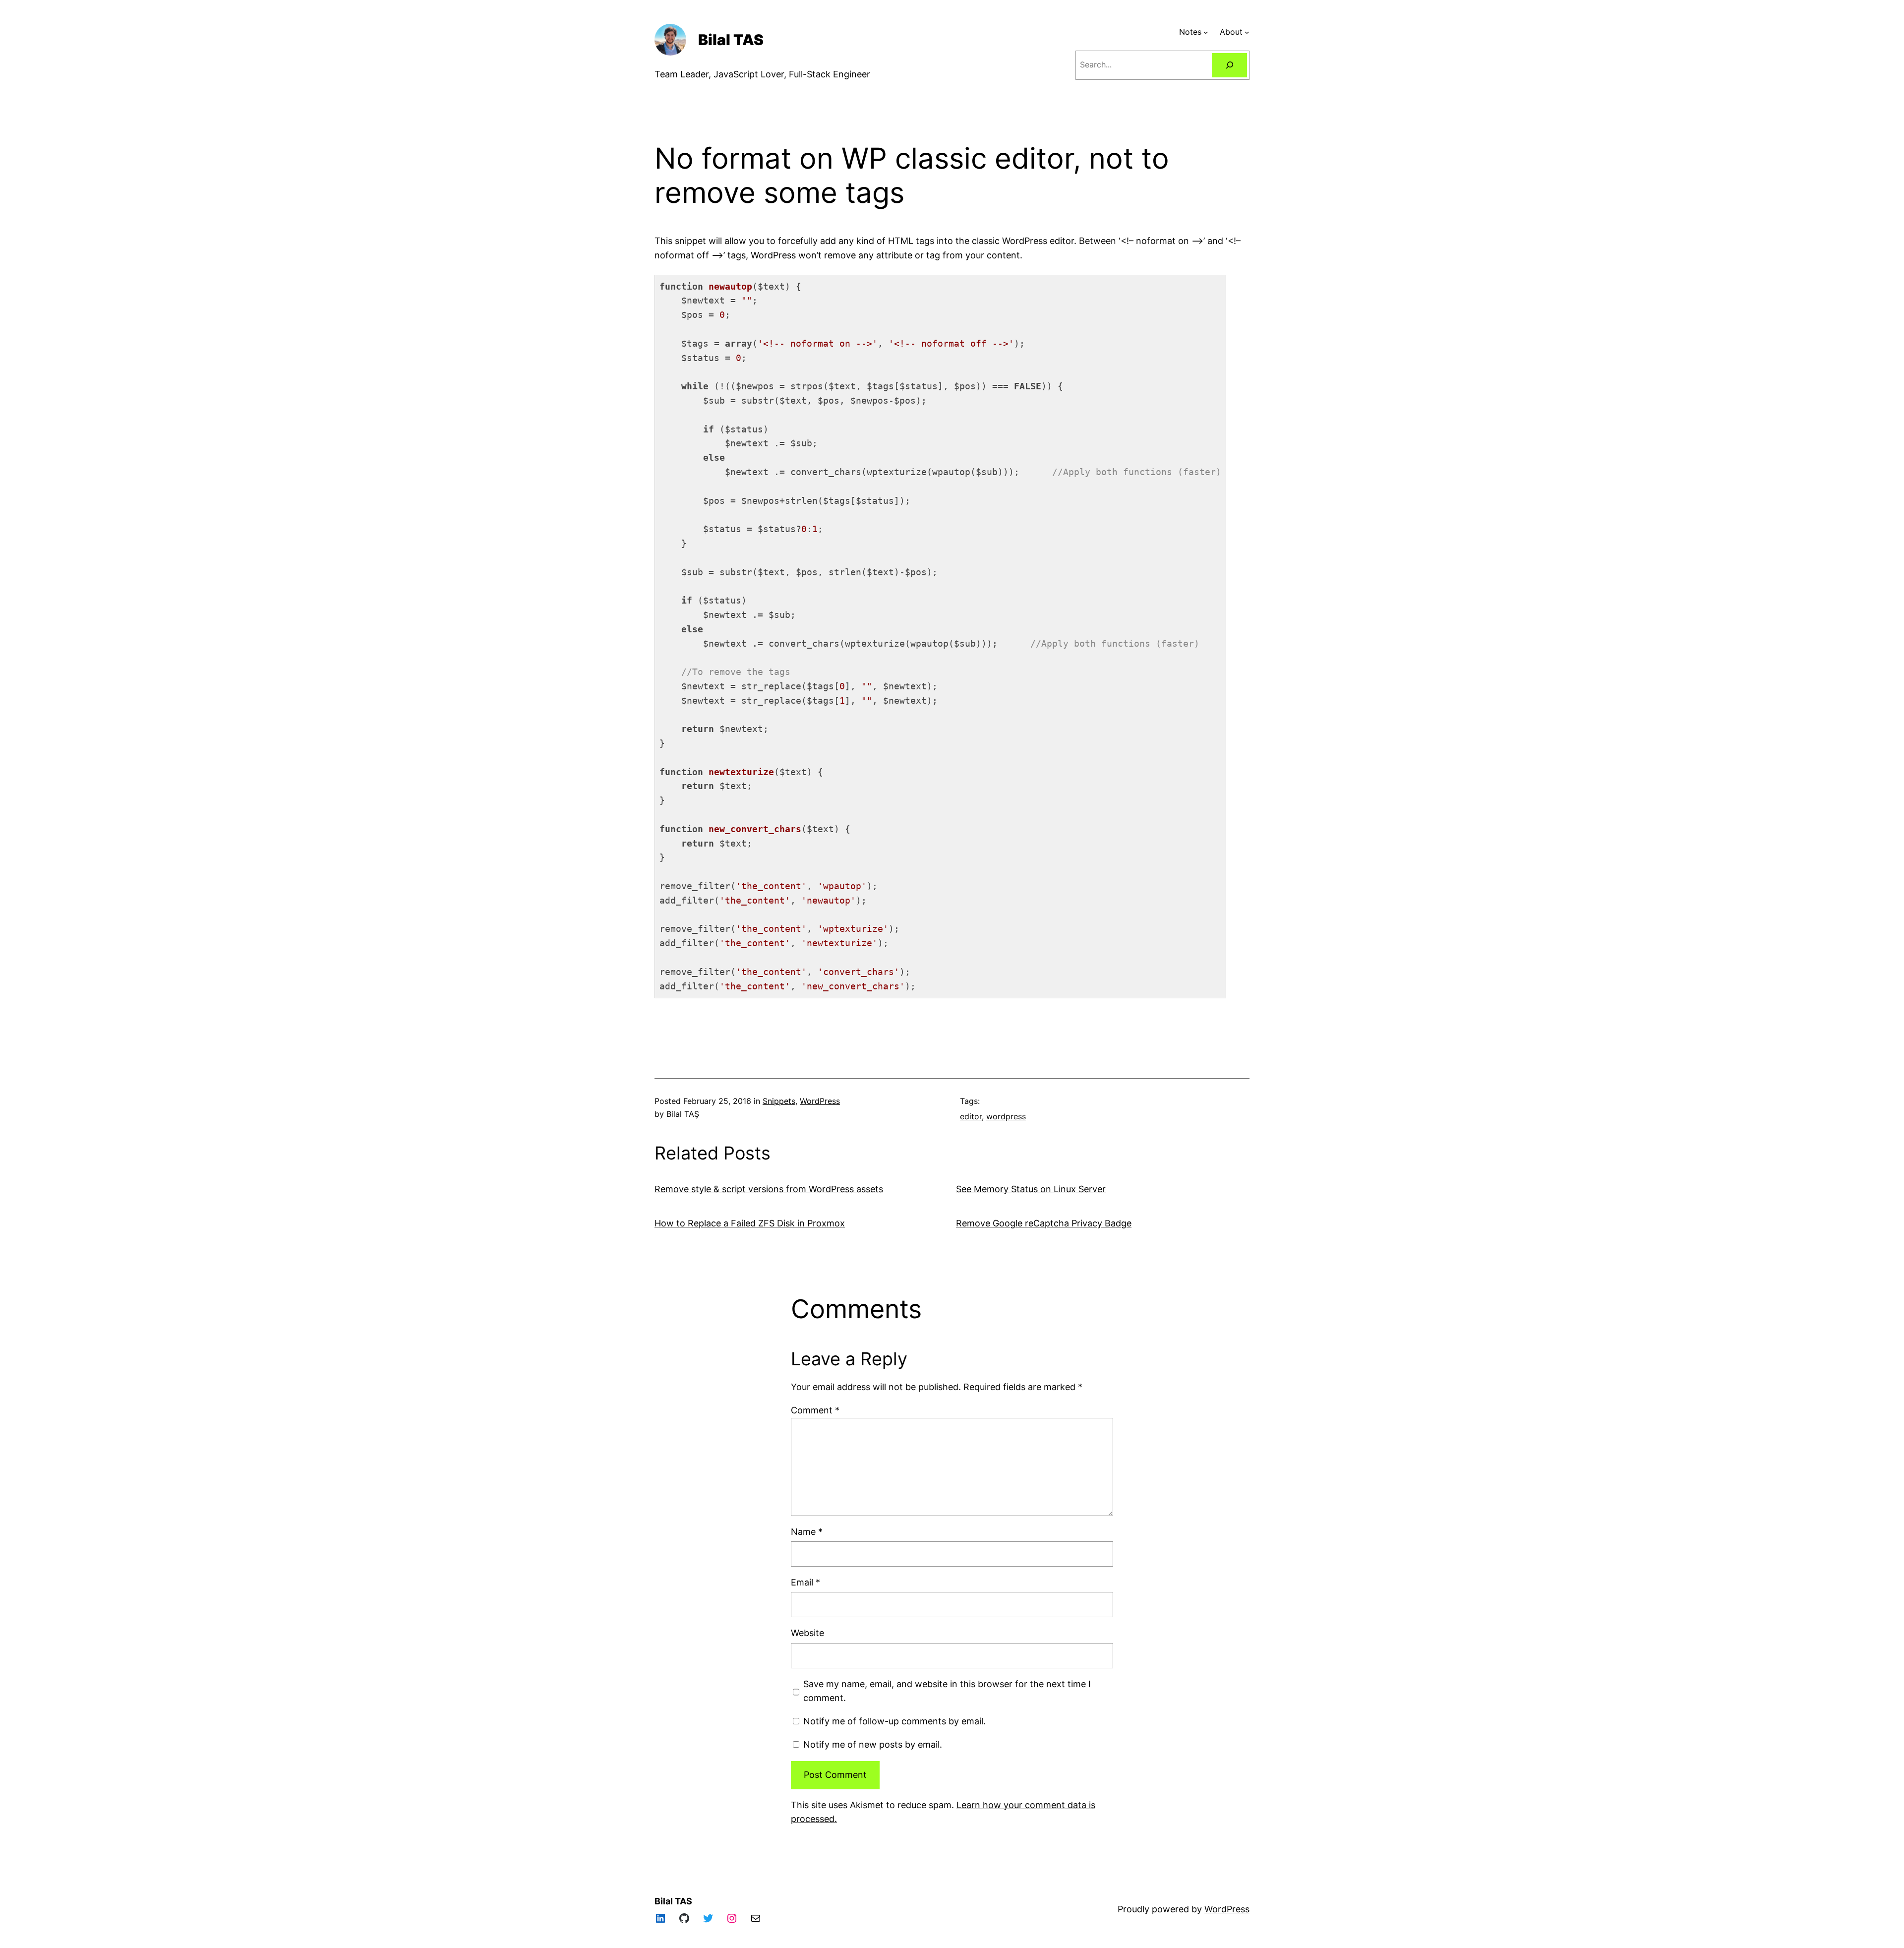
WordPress (820, 1101)
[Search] (1229, 65)
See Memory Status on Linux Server (1031, 1189)
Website (807, 1633)
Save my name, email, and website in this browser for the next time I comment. (947, 1691)
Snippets (779, 1101)
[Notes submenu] (1206, 32)
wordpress (1006, 1116)
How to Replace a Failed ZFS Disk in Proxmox (750, 1223)
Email (805, 1582)
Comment (815, 1410)
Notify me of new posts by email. (873, 1744)
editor (971, 1116)
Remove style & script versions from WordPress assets (769, 1189)
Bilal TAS (731, 40)
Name (807, 1532)
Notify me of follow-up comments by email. (894, 1721)
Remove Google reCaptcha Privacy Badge (1044, 1223)
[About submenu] (1247, 32)
